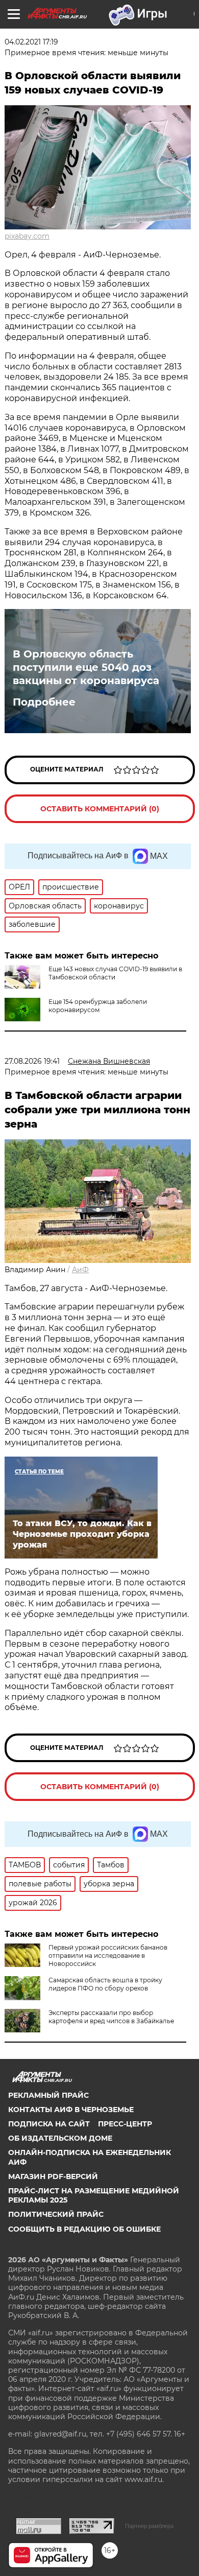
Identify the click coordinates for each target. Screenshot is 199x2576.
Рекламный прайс (48, 2095)
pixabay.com (27, 236)
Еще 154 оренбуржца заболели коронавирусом (98, 1006)
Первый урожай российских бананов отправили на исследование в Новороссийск (108, 1956)
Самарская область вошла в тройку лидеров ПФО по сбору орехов (105, 1984)
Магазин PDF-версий (53, 2176)
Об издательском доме (60, 2138)
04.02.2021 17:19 (31, 42)
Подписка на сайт (49, 2124)
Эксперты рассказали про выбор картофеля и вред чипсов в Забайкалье (111, 2017)
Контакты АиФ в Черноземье (71, 2110)
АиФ (80, 1270)
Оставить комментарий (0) (100, 809)
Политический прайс (56, 2214)
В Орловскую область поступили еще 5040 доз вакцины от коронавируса (86, 667)
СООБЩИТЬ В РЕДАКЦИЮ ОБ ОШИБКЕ (84, 2229)
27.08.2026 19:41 (32, 1061)
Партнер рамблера (149, 2526)
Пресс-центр (125, 2124)
